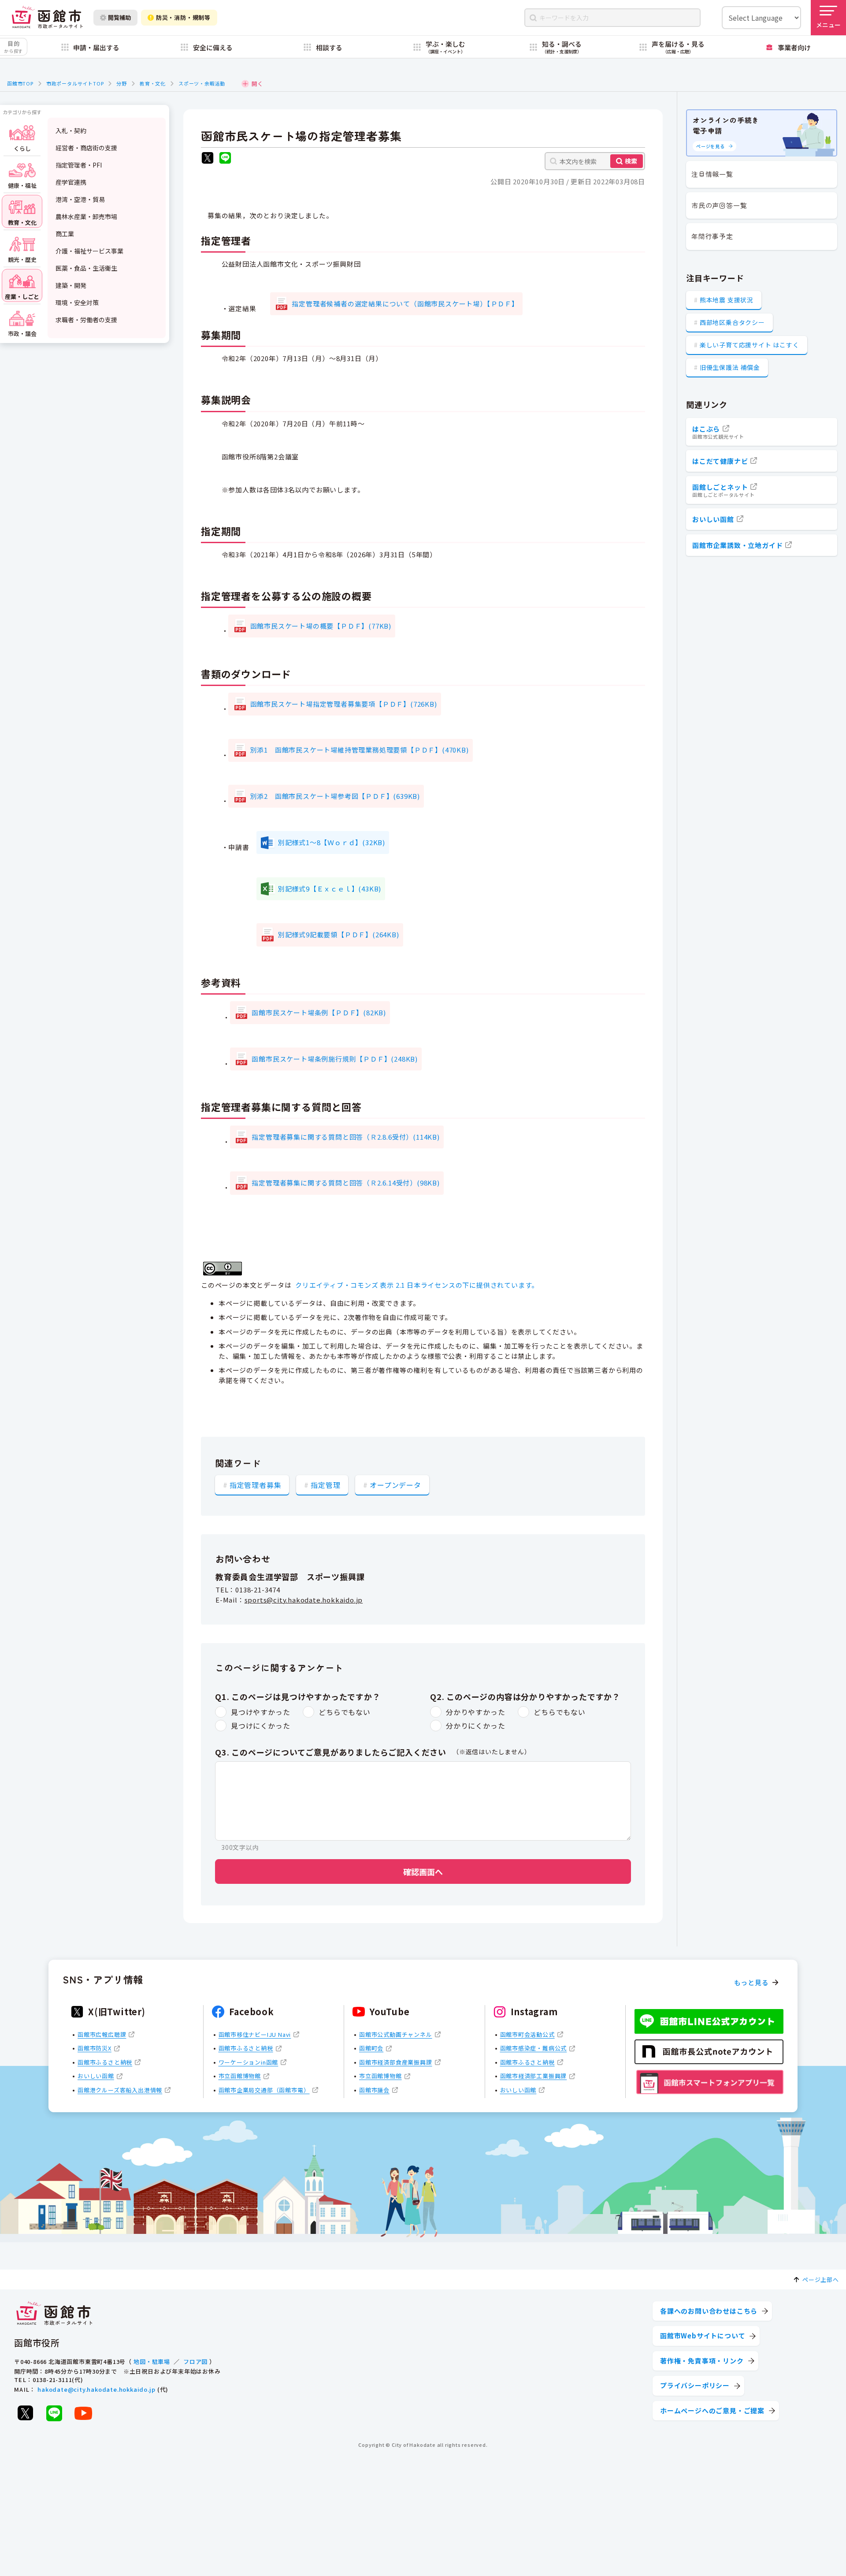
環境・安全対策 (77, 302)
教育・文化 (153, 83)
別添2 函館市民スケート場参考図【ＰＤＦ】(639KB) (335, 796)
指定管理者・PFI (79, 165)
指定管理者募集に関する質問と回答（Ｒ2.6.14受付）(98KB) (345, 1183)
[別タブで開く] (208, 159)
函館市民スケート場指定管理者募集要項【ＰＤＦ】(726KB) (344, 704)
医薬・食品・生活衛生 (86, 268)
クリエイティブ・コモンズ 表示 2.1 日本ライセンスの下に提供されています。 (417, 1285)
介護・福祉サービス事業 (89, 251)
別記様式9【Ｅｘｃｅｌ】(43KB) (330, 889)
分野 (122, 83)
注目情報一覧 (712, 174)
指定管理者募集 (256, 1485)
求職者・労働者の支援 (86, 320)
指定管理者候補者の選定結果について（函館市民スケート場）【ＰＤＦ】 (405, 304)
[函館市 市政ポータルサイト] (47, 17)
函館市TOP (20, 83)
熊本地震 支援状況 (727, 300)
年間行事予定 (712, 236)
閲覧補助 (119, 17)
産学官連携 (71, 182)
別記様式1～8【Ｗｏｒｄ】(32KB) (332, 842)
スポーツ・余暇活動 (202, 83)
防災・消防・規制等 (183, 17)
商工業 (65, 234)
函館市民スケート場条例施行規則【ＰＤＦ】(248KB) (335, 1059)
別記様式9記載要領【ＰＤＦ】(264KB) (339, 934)
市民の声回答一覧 (719, 205)
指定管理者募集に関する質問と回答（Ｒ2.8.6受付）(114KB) (345, 1137)
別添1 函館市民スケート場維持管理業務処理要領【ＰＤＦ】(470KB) (360, 750)
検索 (631, 161)
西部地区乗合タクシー (732, 322)
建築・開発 (71, 285)
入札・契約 (71, 130)
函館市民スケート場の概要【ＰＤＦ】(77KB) (321, 626)
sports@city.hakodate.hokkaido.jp (304, 1600)
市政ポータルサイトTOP (75, 83)
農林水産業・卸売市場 (86, 216)
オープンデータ (395, 1485)
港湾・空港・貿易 (80, 199)
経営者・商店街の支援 (86, 148)
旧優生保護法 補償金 (730, 367)
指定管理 (325, 1485)
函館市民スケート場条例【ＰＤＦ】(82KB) (319, 1012)
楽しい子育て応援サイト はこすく (750, 345)
